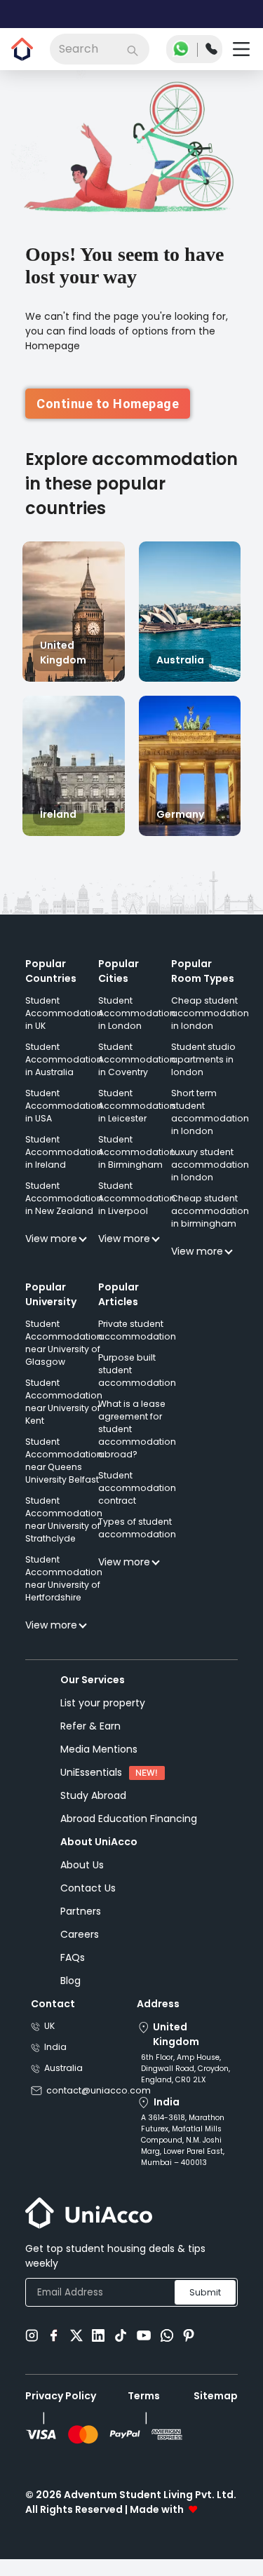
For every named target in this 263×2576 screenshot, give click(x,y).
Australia (63, 2082)
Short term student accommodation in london (210, 1126)
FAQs (73, 1971)
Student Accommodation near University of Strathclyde (64, 1533)
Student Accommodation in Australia (64, 1073)
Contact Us (88, 1902)
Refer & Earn (90, 1740)
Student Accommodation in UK (64, 1027)
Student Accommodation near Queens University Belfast (64, 1475)
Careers (80, 1948)
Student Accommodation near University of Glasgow (64, 1357)
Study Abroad (93, 1809)
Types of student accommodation (137, 1542)
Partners (81, 1925)
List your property (103, 1717)
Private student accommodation (137, 1344)
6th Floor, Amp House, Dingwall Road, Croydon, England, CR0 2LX (186, 2083)
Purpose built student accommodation (137, 1384)
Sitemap (216, 2410)
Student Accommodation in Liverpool (137, 1212)
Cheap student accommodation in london (210, 1027)
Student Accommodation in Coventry (137, 1073)
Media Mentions (99, 1763)
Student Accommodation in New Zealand (64, 1212)
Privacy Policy (61, 2410)
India (55, 2061)
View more (51, 1253)
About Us (82, 1879)
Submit (205, 2306)
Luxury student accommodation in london (210, 1179)
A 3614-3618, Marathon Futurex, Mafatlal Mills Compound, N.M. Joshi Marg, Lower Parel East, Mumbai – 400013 (183, 2154)
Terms (144, 2410)
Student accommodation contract (137, 1502)
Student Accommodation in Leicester (137, 1120)
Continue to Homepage (108, 418)
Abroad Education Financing (129, 1833)
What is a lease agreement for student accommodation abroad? (137, 1443)
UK (49, 2040)
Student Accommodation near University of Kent (64, 1416)
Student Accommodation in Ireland (64, 1166)
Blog (70, 1995)
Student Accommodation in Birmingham (137, 1166)
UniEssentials (91, 1786)
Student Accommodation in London (137, 1027)
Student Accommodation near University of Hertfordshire (64, 1592)
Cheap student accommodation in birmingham (210, 1225)
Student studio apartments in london (203, 1073)
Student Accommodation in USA (64, 1120)
